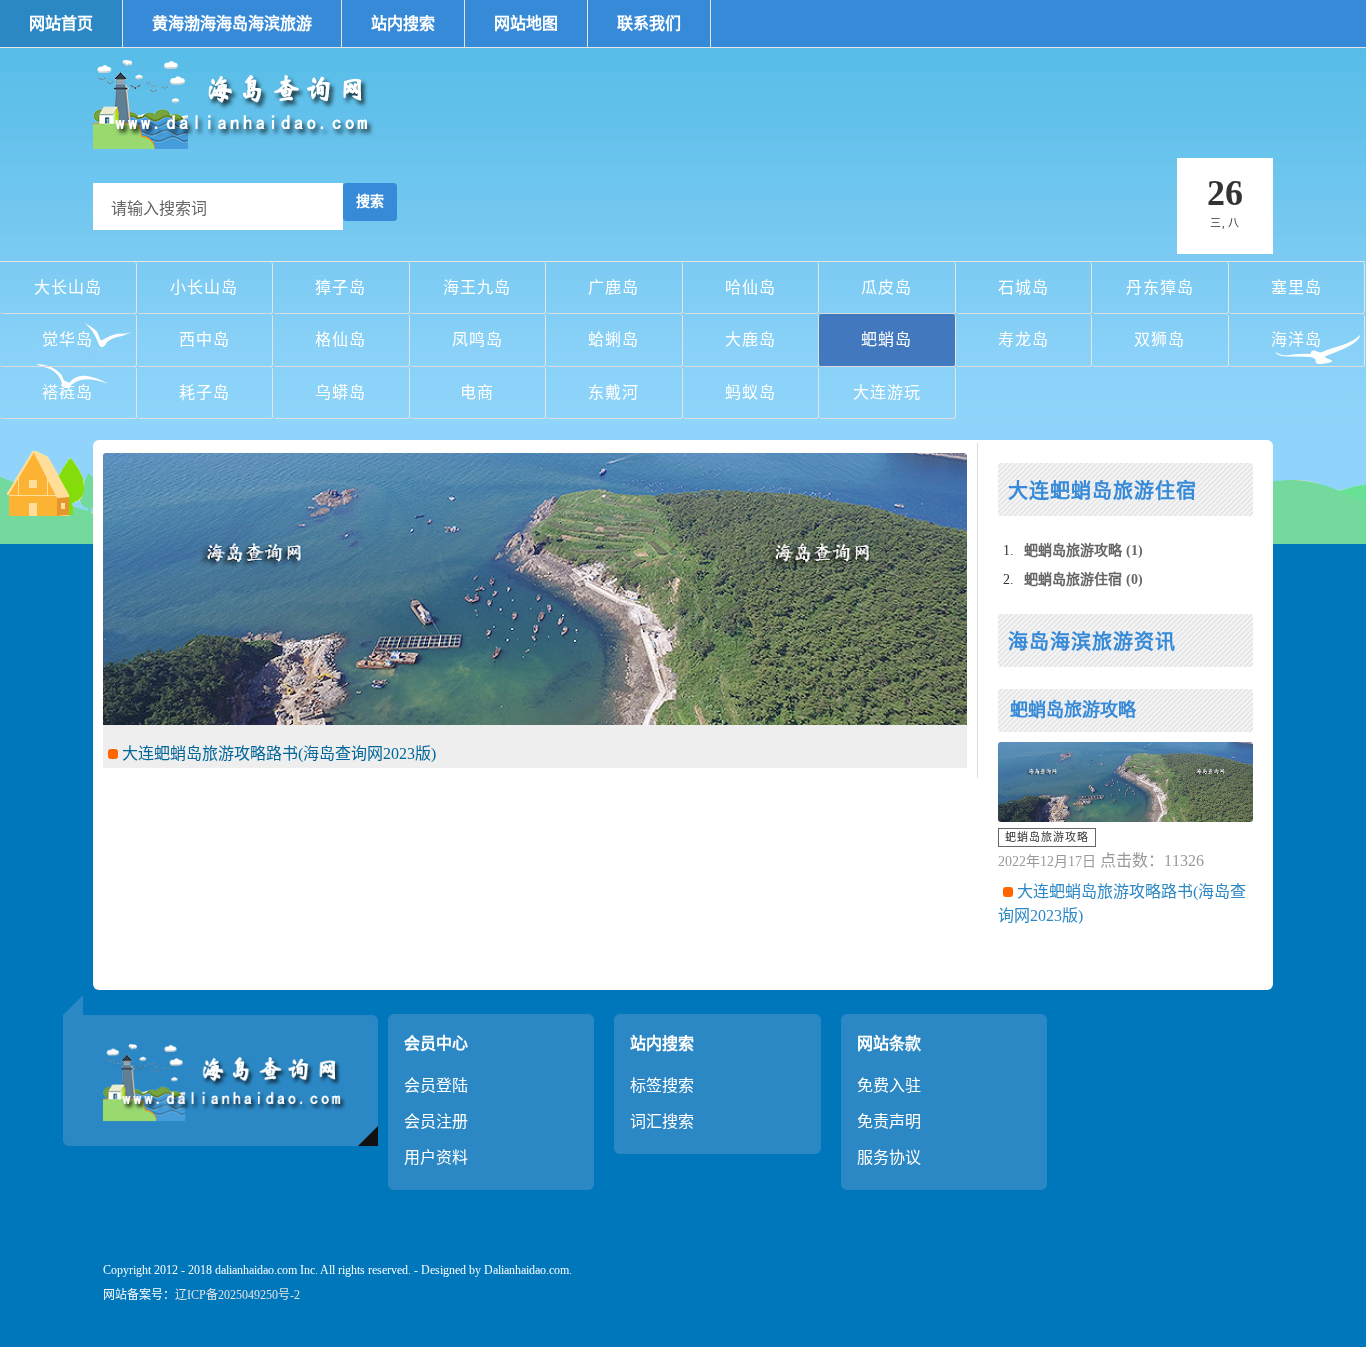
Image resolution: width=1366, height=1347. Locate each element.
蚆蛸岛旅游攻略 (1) (1083, 550)
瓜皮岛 (886, 287)
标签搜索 (662, 1085)
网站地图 (526, 23)
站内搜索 (403, 23)
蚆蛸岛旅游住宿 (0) (1083, 579)
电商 (477, 392)
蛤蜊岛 (613, 339)
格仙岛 (340, 339)
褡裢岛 (67, 392)
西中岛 (204, 339)
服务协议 (889, 1157)
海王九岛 (477, 287)
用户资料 (436, 1157)
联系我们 (649, 23)
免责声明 (889, 1121)
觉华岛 (67, 339)
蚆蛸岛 (886, 339)
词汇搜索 (662, 1121)
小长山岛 (204, 287)
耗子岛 (204, 392)
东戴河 (613, 392)
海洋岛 (1296, 339)
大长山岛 (68, 287)
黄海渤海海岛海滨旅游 (232, 23)
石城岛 (1023, 287)
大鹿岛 (750, 339)
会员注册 (436, 1121)
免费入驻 (889, 1085)
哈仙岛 (750, 287)
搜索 (370, 201)
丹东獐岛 (1160, 287)
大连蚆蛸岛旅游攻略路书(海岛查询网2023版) (277, 753)
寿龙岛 (1023, 339)
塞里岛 (1296, 287)
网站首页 (61, 23)
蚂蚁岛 (750, 392)
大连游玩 (887, 392)
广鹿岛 (613, 287)
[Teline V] (238, 102)
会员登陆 (436, 1085)
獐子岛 (340, 287)
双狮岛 (1159, 339)
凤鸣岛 (477, 339)
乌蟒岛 (340, 392)
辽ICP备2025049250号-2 (237, 1295)
